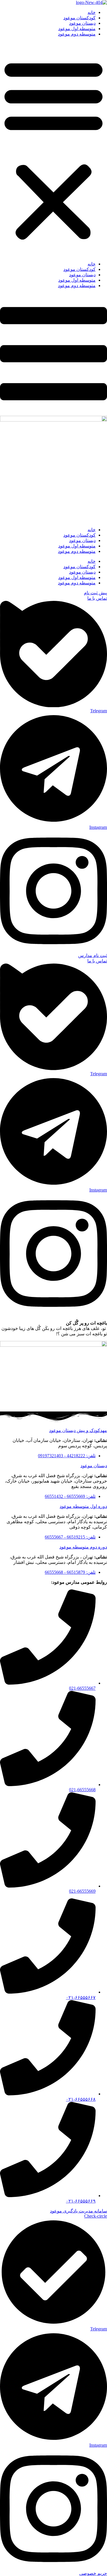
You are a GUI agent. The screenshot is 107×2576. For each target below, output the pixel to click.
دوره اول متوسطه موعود (83, 1506)
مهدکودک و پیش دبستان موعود (78, 1430)
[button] (53, 149)
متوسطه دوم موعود (77, 34)
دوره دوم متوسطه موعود (83, 1547)
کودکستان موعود (79, 18)
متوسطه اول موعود (77, 29)
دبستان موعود (82, 23)
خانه (92, 12)
